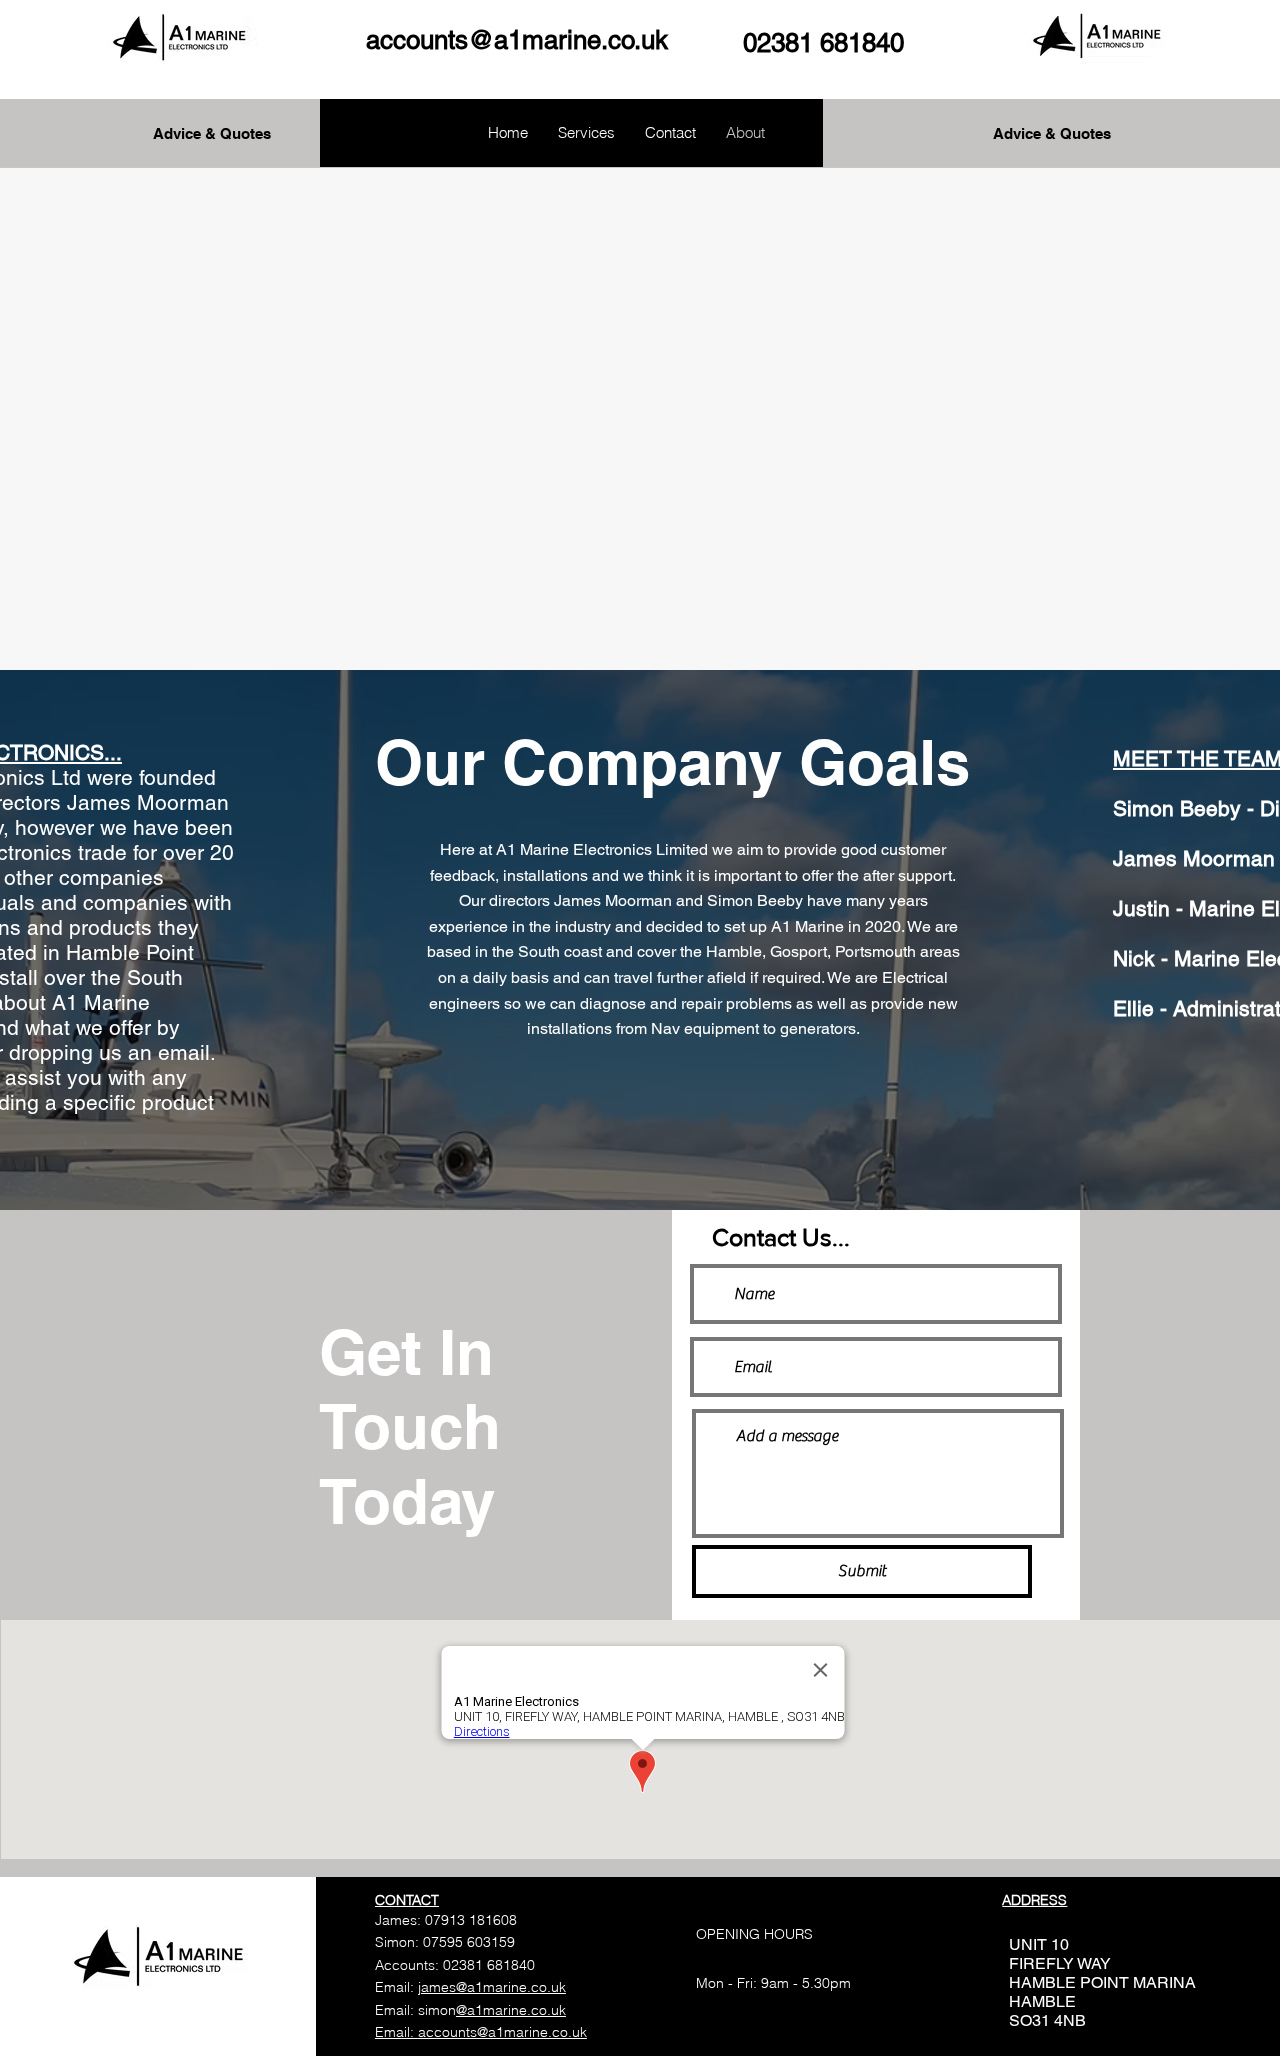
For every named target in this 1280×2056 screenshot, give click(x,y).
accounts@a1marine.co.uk (517, 40)
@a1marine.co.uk (511, 2010)
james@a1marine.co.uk (492, 1987)
